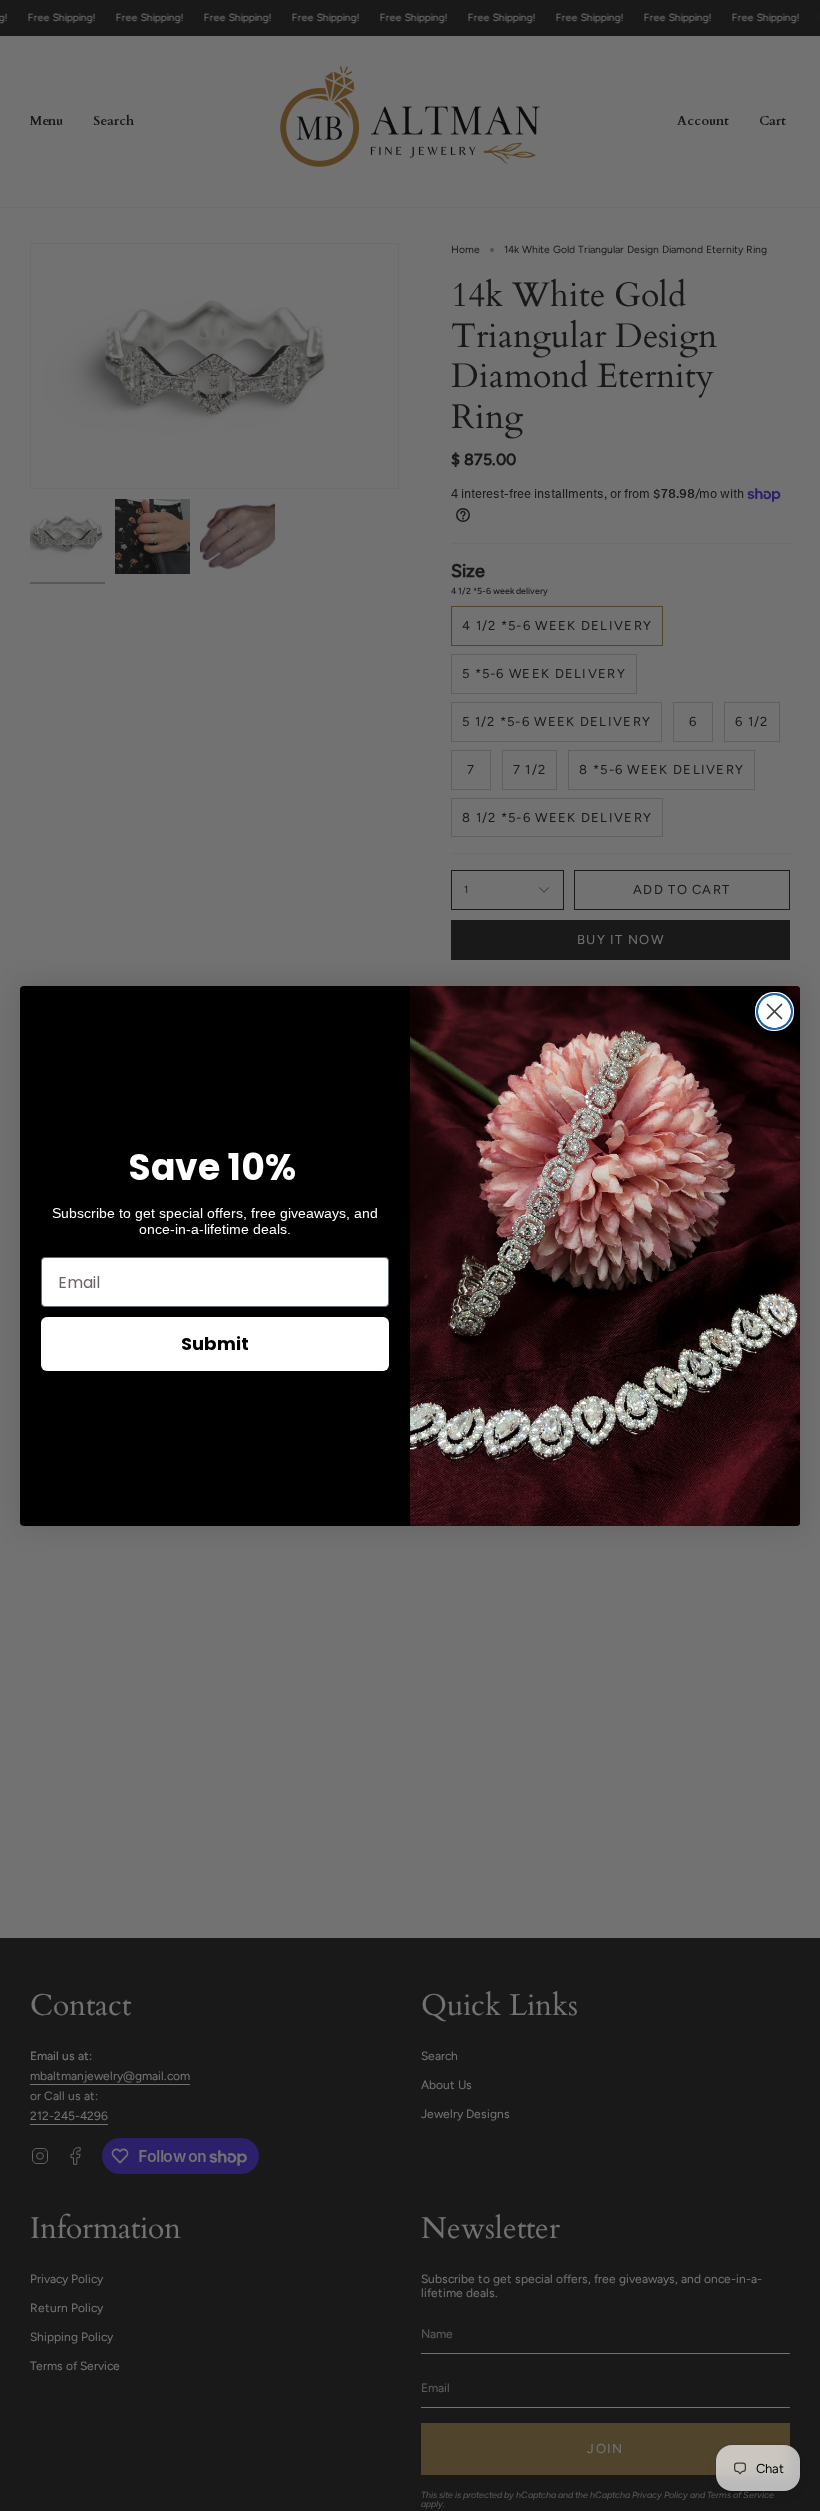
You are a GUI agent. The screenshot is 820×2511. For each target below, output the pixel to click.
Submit (215, 1343)
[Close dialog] (774, 1011)
